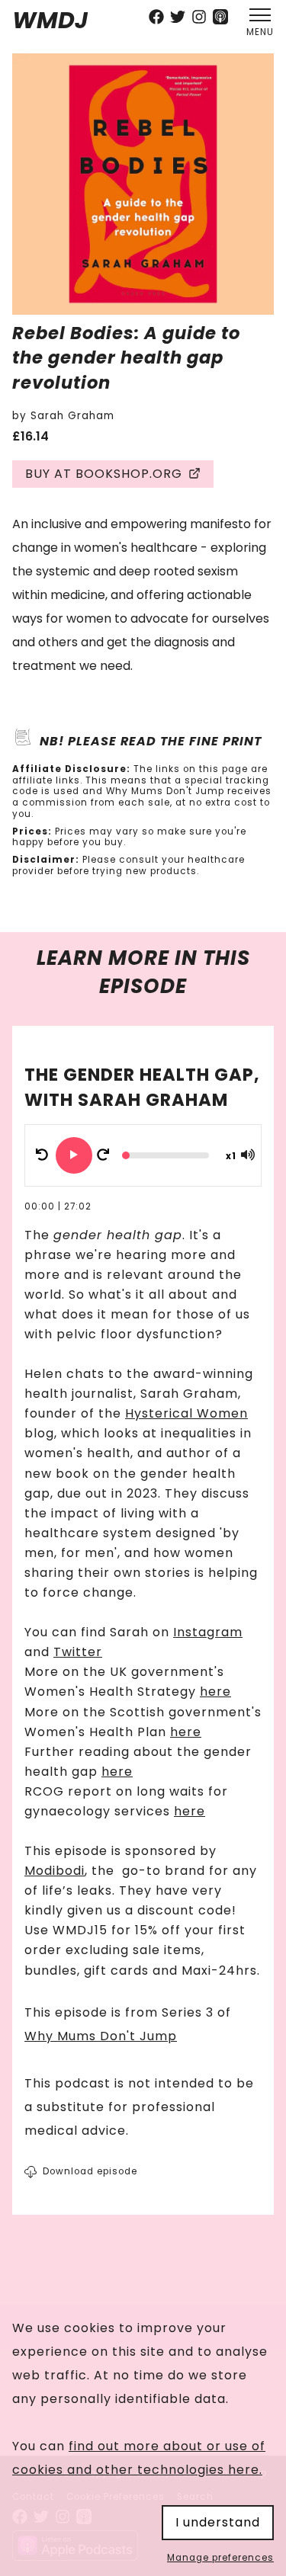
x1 (231, 1156)
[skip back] (42, 1155)
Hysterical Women (186, 1413)
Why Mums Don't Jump (101, 2036)
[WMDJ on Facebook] (156, 19)
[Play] (74, 1155)
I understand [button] (218, 2522)
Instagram (208, 1632)
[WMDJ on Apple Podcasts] (220, 19)
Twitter (78, 1652)
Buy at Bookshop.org (104, 474)
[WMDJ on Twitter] (178, 19)
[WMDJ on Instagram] (199, 19)
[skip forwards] (103, 1155)
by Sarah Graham (63, 416)
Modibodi (55, 1871)
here (215, 1692)
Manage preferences (220, 2558)
